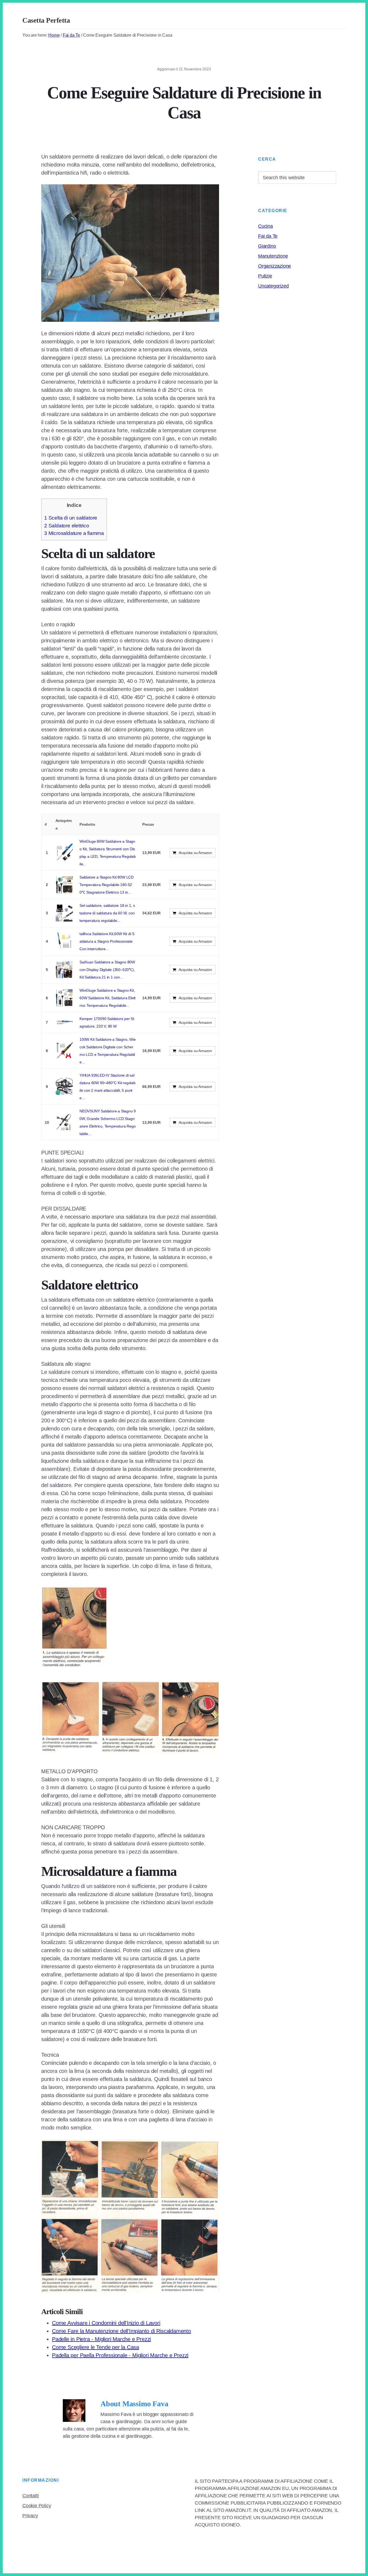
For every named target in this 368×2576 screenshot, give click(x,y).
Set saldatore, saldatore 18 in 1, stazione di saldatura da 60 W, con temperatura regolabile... (107, 913)
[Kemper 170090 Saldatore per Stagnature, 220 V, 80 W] (64, 1022)
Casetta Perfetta (46, 20)
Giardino (267, 246)
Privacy (30, 2516)
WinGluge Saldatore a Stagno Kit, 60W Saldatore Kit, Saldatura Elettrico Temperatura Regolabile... (107, 998)
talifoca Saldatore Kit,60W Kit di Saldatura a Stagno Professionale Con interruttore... (107, 941)
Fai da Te (268, 236)
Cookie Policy (37, 2506)
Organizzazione (275, 266)
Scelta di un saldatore (71, 518)
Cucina (265, 226)
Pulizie (265, 276)
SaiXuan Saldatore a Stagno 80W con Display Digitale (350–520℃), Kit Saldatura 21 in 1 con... (107, 970)
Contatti (30, 2496)
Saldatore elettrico (67, 526)
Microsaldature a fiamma (74, 533)
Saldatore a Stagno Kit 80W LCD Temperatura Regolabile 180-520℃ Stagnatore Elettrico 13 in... (107, 885)
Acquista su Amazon (195, 853)
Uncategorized (273, 286)
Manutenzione (273, 256)
